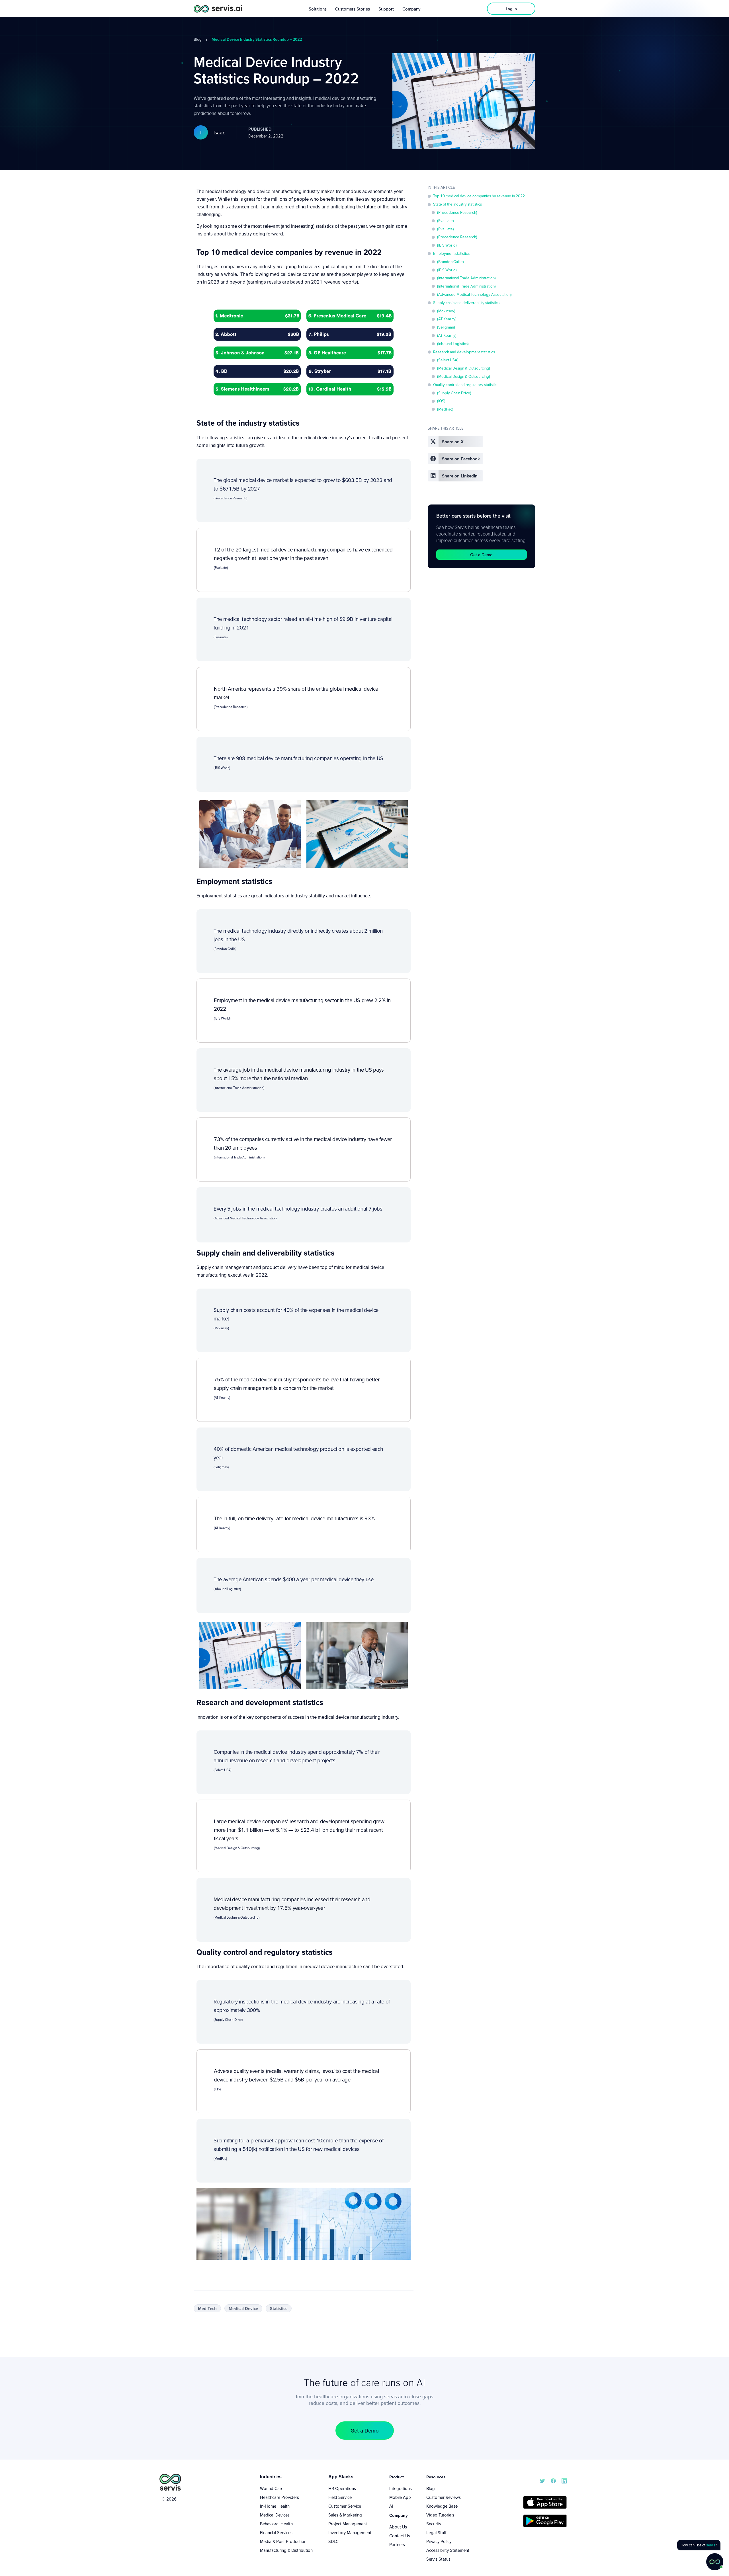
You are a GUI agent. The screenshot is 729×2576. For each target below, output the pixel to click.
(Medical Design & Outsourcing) (464, 368)
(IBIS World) (447, 245)
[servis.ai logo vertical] (170, 2482)
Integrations (401, 2488)
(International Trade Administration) (466, 278)
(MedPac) (445, 409)
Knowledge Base (442, 2506)
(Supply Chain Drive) (454, 393)
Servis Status (438, 2559)
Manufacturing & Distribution (286, 2550)
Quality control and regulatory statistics (466, 385)
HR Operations (342, 2488)
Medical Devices (275, 2515)
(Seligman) (446, 327)
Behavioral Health (276, 2524)
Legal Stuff (436, 2532)
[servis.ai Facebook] (553, 2480)
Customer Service (345, 2506)
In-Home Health (275, 2506)
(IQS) (441, 401)
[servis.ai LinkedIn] (564, 2480)
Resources (436, 2477)
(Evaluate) (446, 221)
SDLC (333, 2541)
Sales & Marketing (345, 2515)
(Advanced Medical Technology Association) (474, 294)
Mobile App (400, 2497)
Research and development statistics (464, 352)
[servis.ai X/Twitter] (542, 2480)
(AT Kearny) (447, 319)
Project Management (348, 2524)
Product (397, 2477)
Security (434, 2524)
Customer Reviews (444, 2497)
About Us (398, 2527)
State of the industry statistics (457, 204)
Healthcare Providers (279, 2497)
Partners (397, 2544)
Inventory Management (350, 2532)
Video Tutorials (440, 2515)
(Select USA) (448, 360)
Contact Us (400, 2536)
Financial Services (276, 2532)
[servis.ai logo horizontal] (218, 8)
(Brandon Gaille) (450, 262)
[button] (455, 441)
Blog (198, 39)
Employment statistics (451, 253)
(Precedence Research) (457, 212)
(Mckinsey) (446, 311)
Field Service (340, 2497)
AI (391, 2506)
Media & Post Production (283, 2541)
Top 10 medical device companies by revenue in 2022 (479, 196)
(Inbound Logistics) (453, 344)
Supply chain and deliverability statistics (466, 303)
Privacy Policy (439, 2541)
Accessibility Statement (448, 2550)
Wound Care (272, 2488)
